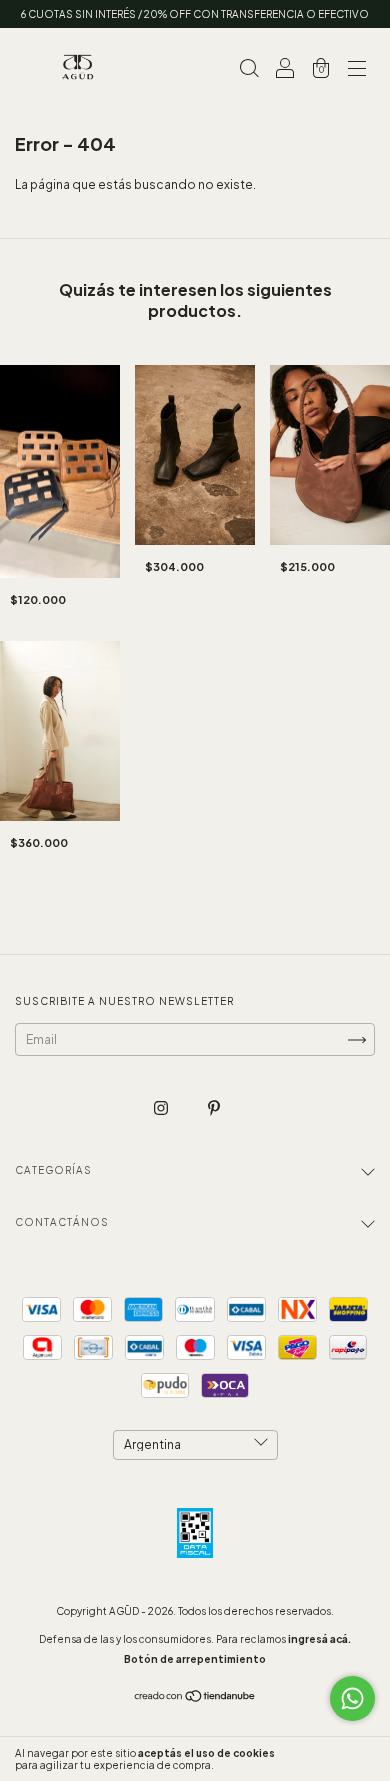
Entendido (334, 1759)
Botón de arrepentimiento (195, 1659)
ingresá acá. (319, 1639)
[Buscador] (249, 70)
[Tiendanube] (195, 1698)
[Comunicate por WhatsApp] (352, 1698)
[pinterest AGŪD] (214, 1108)
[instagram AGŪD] (162, 1108)
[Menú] (357, 70)
